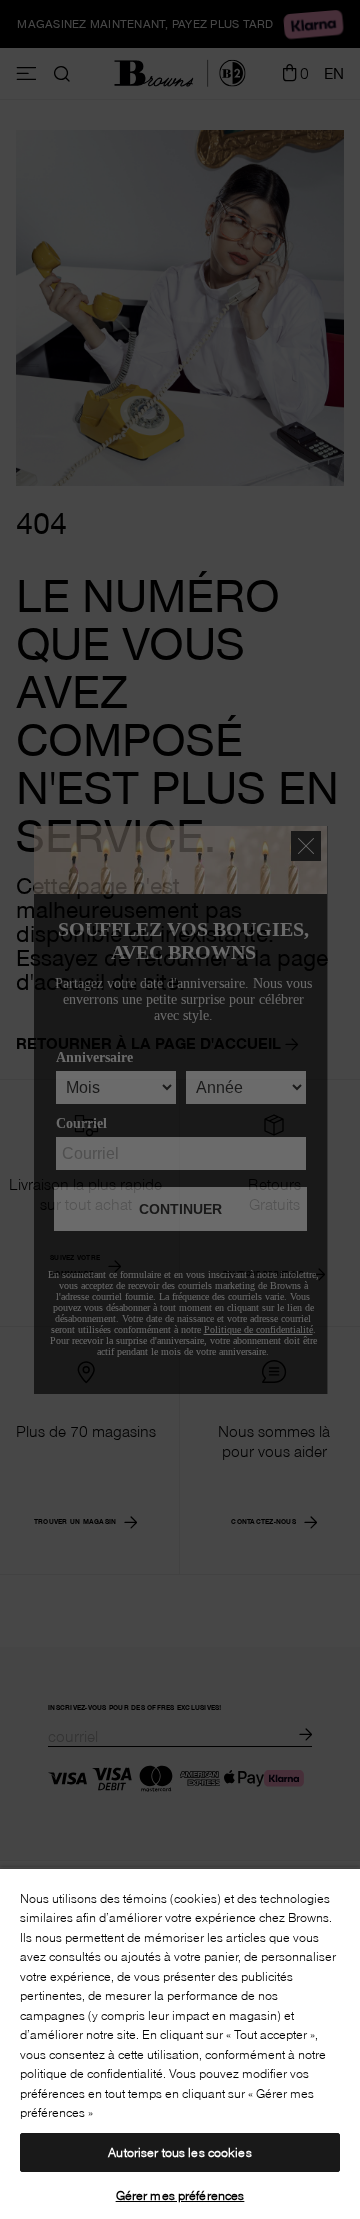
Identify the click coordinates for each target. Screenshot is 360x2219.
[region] (180, 2043)
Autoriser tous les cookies (179, 2152)
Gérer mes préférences (180, 2195)
